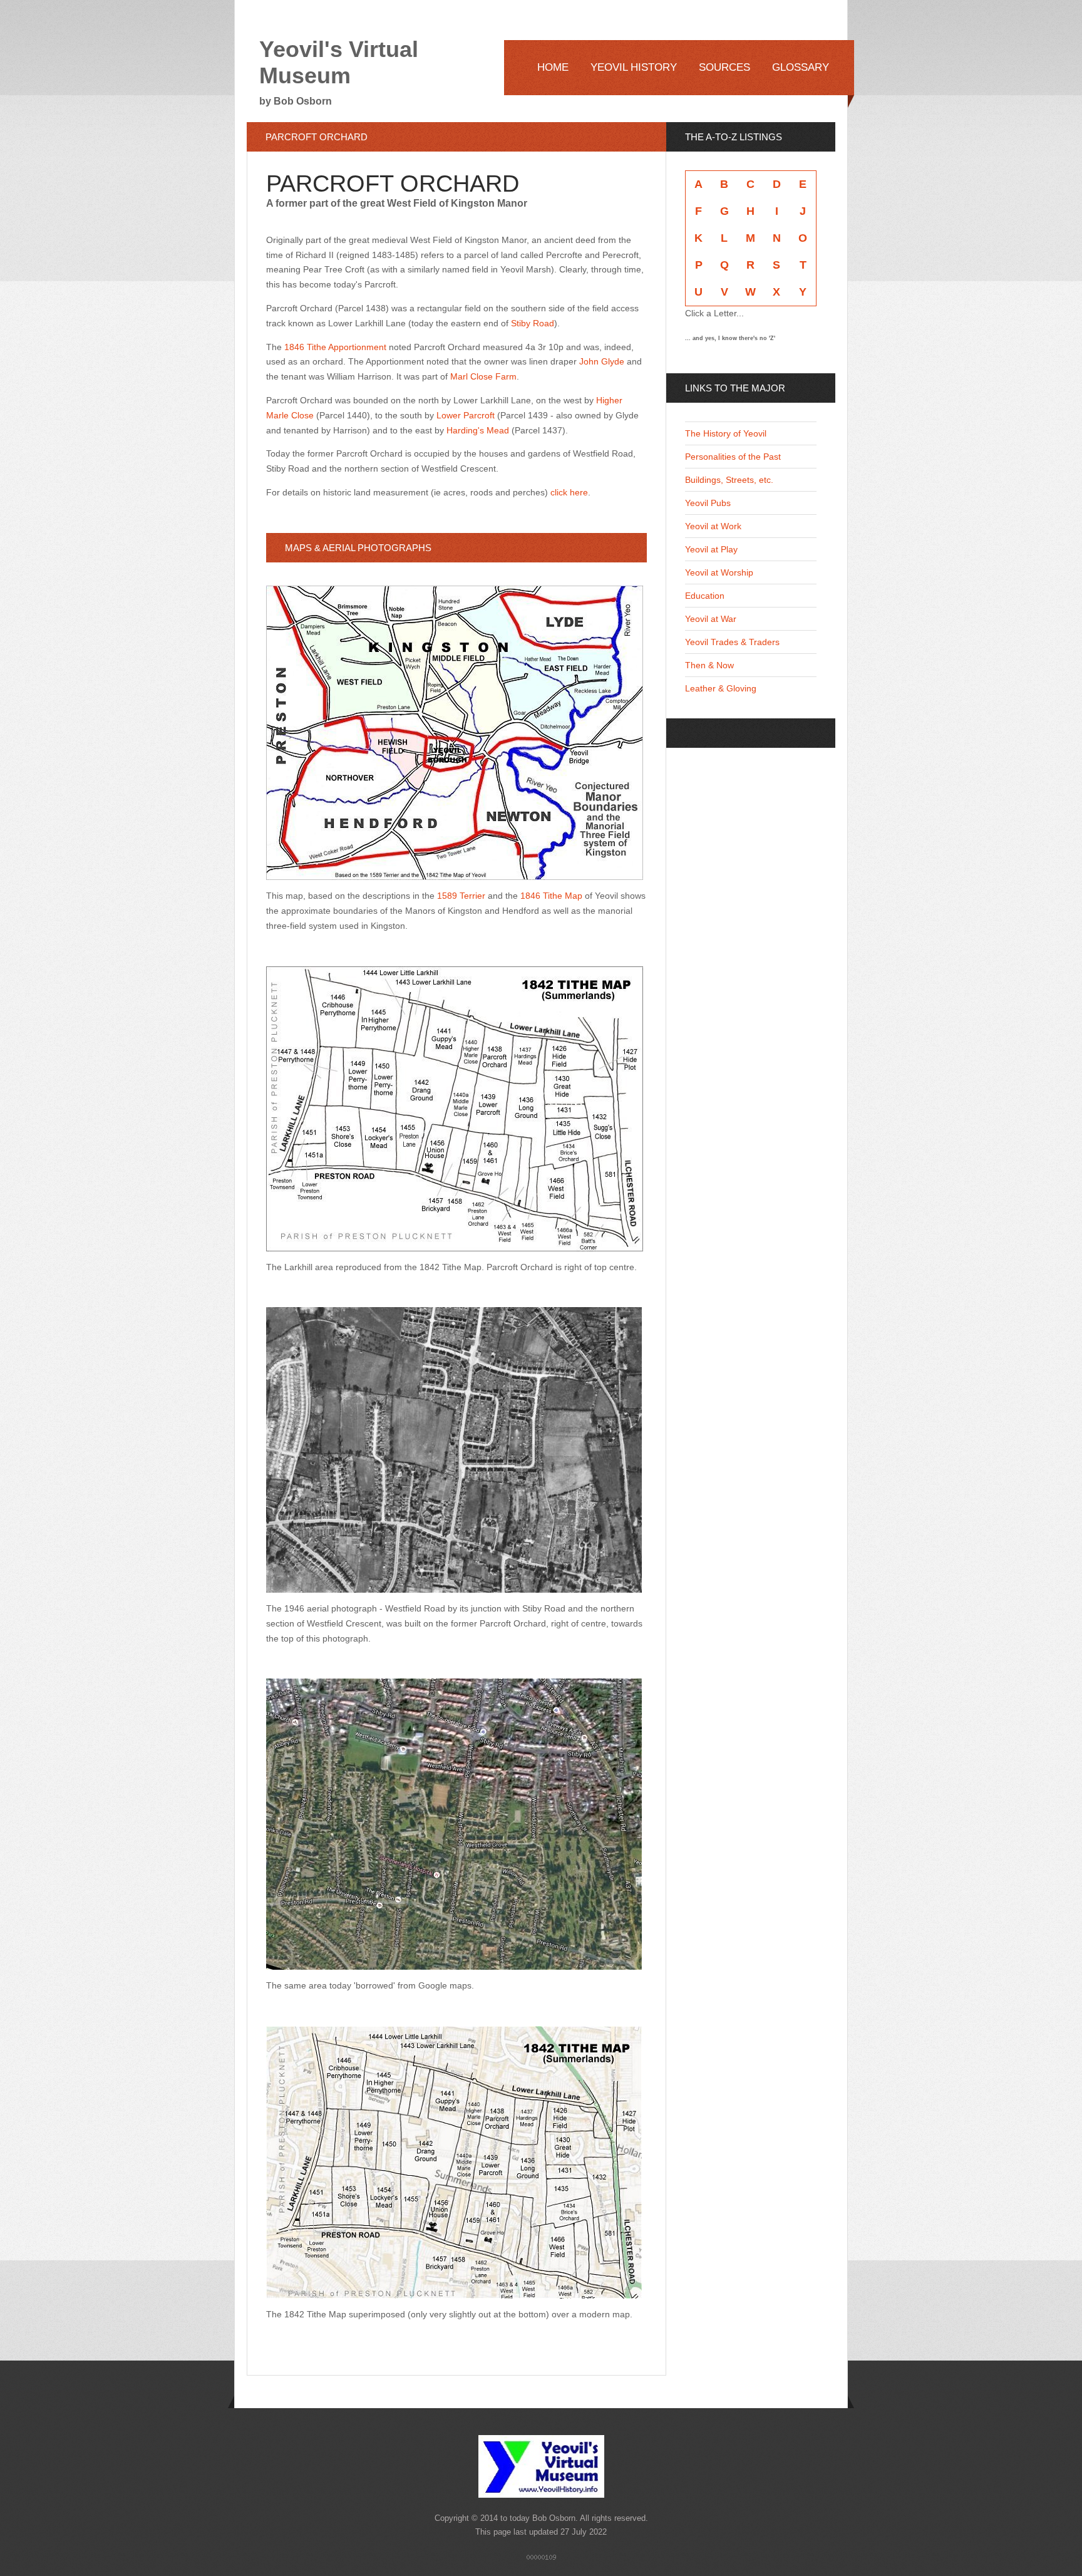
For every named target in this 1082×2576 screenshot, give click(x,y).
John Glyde (602, 361)
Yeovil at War (711, 619)
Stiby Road (533, 323)
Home (553, 67)
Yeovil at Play (711, 549)
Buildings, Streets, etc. (729, 480)
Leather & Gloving (721, 688)
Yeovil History (634, 67)
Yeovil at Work (713, 526)
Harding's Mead (478, 430)
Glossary (801, 67)
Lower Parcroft (467, 415)
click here (569, 492)
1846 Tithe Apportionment (335, 347)
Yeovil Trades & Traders (732, 642)
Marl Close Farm (483, 376)
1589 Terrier (461, 896)
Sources (724, 67)
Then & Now (709, 665)
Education (705, 596)
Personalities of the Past (733, 457)
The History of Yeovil (726, 433)
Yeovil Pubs (708, 503)
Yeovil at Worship (719, 572)
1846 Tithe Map (551, 896)
